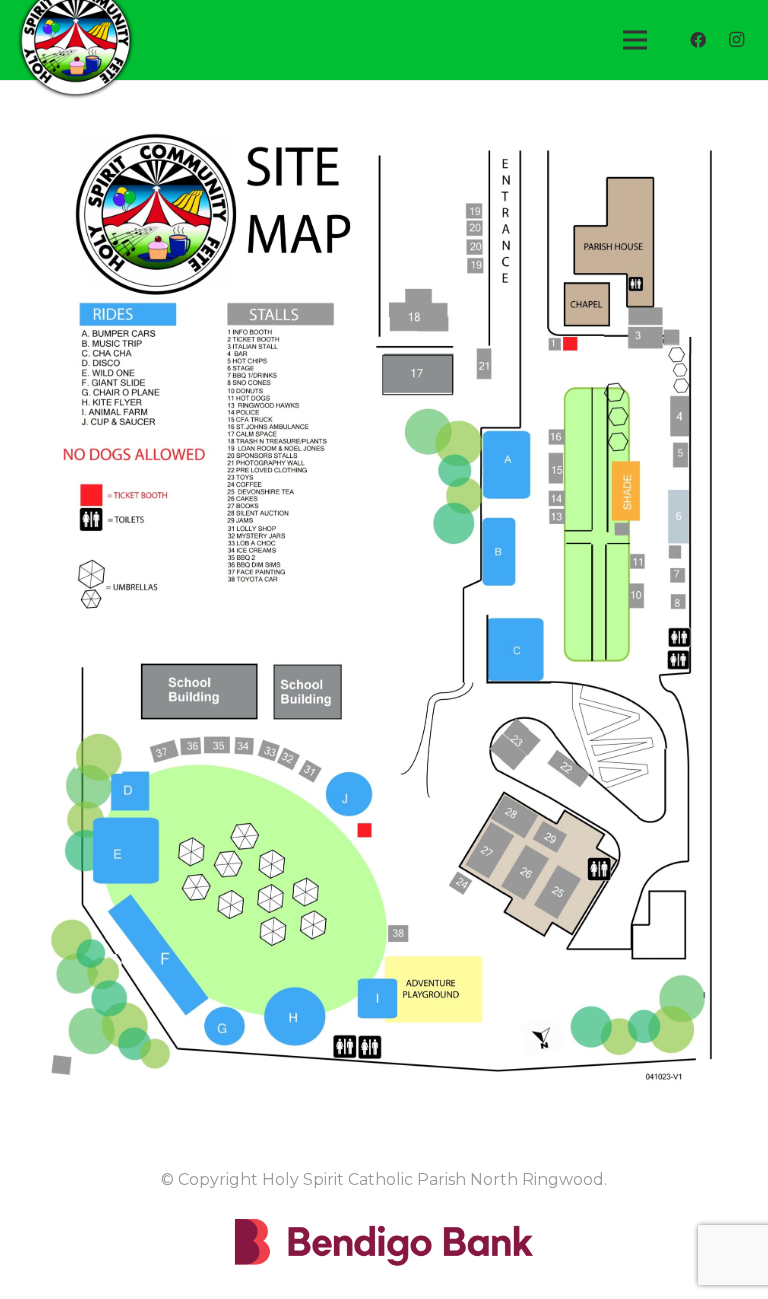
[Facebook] (698, 40)
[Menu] (635, 40)
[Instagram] (736, 40)
